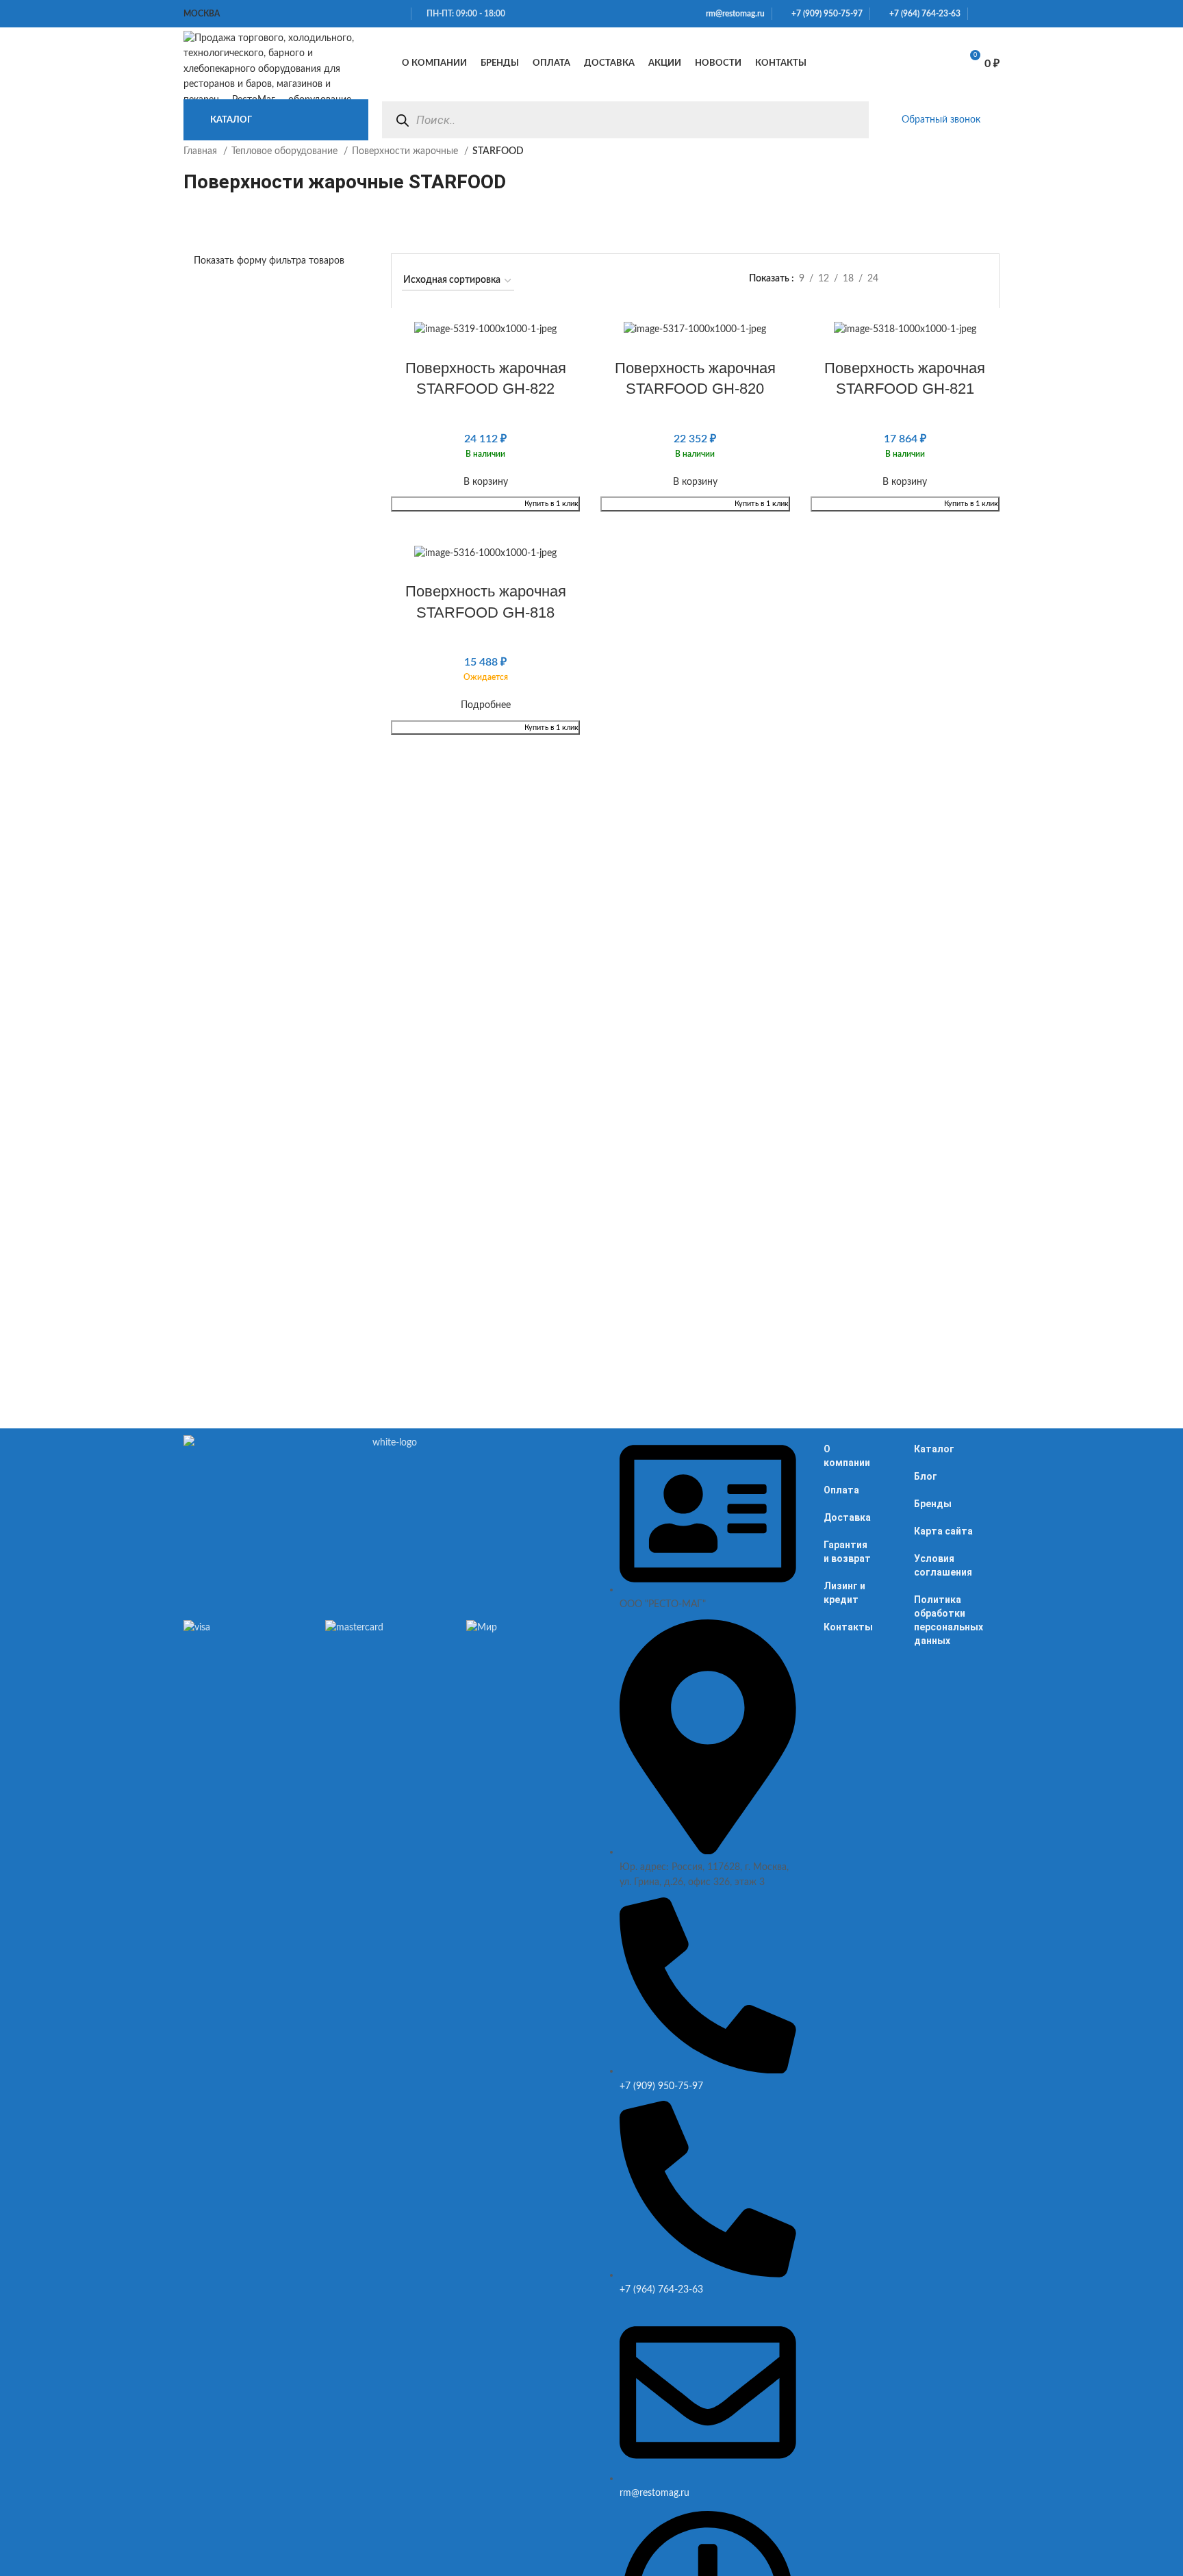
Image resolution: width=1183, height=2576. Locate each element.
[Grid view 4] (982, 280)
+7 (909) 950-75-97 (824, 14)
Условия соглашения (943, 1565)
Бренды (933, 1504)
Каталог (934, 1449)
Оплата (841, 1490)
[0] (934, 64)
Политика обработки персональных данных (949, 1620)
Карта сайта (943, 1531)
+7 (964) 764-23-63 (922, 14)
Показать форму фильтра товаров (269, 261)
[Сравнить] (899, 64)
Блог (926, 1476)
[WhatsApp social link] (979, 14)
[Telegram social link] (995, 14)
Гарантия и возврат (847, 1552)
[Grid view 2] (939, 280)
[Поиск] (402, 120)
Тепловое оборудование (286, 151)
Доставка (847, 1517)
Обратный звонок (941, 120)
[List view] (917, 280)
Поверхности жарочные (406, 151)
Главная (202, 151)
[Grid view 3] (960, 280)
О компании (847, 1456)
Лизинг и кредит (844, 1593)
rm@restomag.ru (733, 14)
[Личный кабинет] (869, 64)
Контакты (848, 1627)
